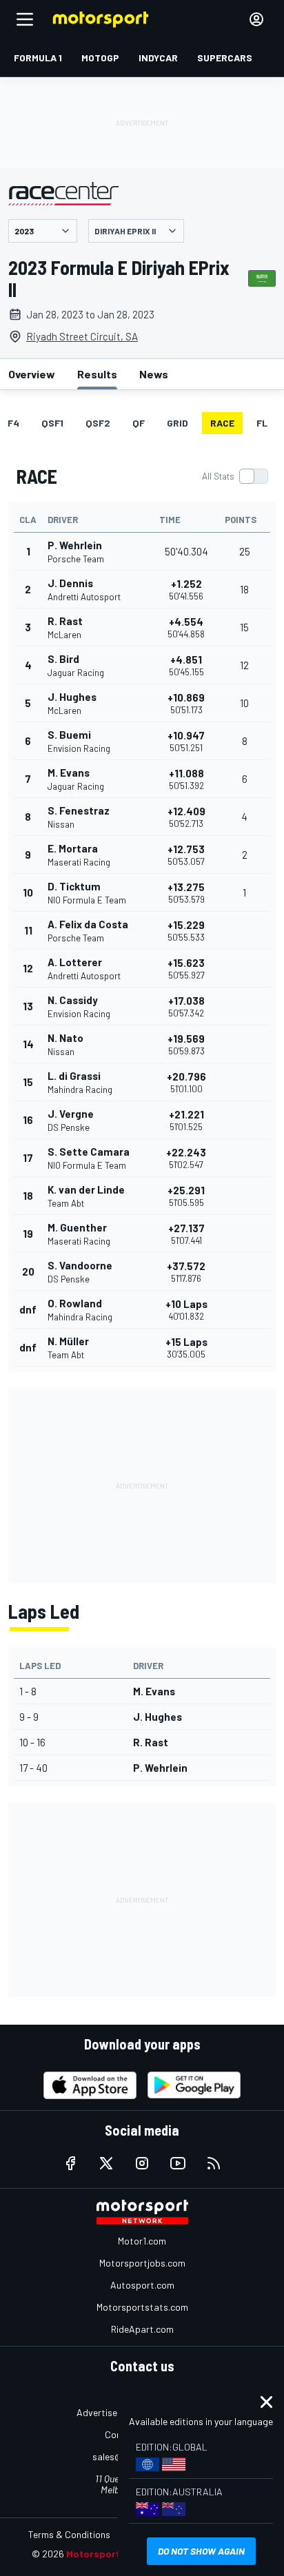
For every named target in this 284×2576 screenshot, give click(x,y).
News (154, 374)
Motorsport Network (114, 2554)
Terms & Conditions (69, 2534)
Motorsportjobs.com (142, 2263)
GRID (177, 423)
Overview (32, 374)
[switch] (235, 476)
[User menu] (256, 19)
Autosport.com (142, 2285)
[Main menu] (25, 19)
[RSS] (214, 2163)
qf (139, 423)
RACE (222, 423)
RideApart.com (142, 2329)
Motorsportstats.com (142, 2307)
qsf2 (98, 423)
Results (97, 374)
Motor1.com (142, 2241)
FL (262, 423)
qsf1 (52, 423)
